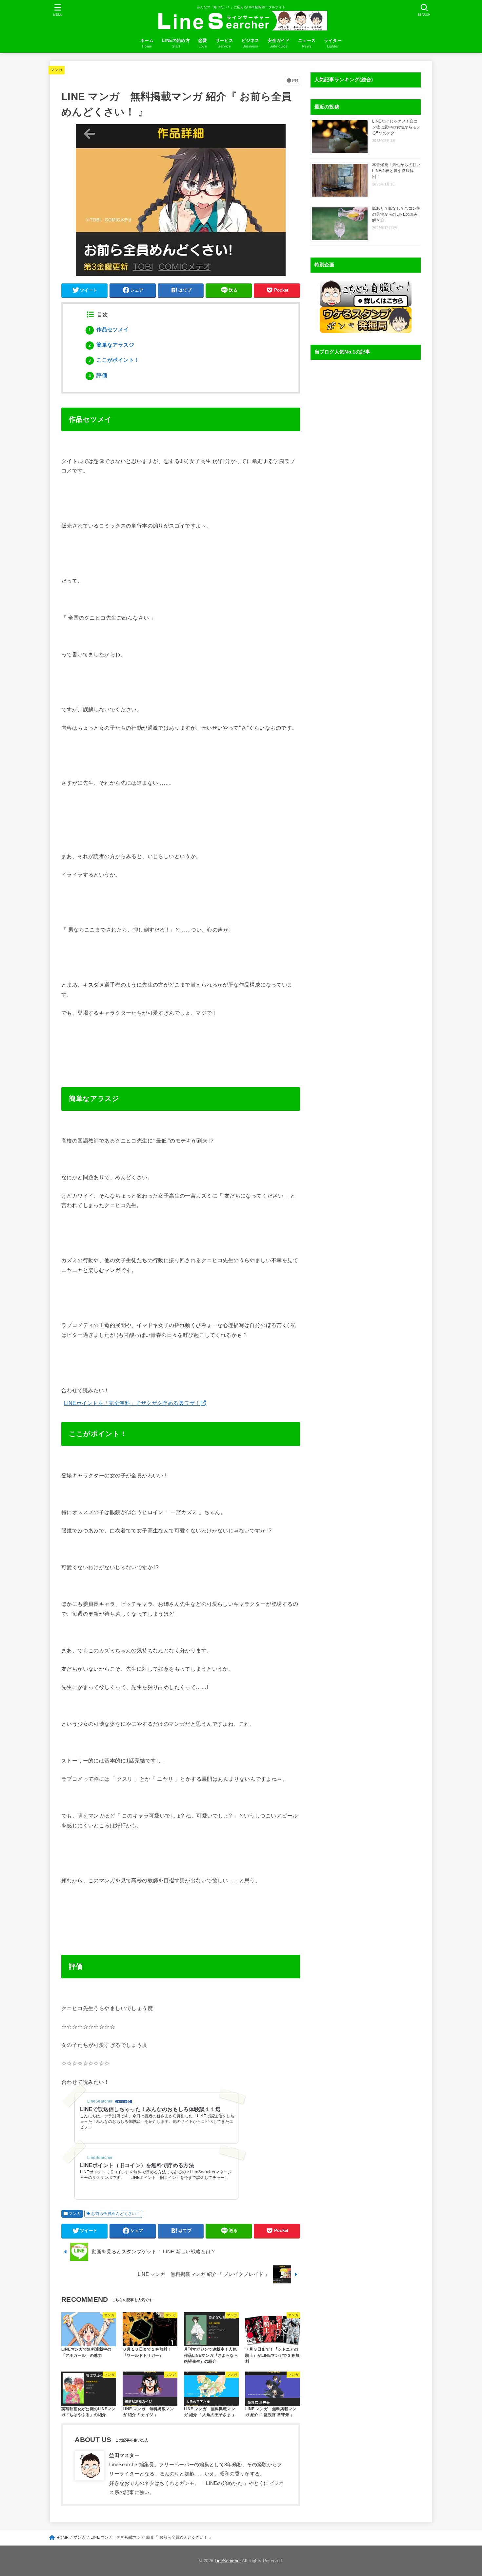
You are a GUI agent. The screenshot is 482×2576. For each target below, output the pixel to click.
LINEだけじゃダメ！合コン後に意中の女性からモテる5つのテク (396, 127)
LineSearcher (228, 2561)
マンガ (57, 70)
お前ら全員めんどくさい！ (116, 2214)
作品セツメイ (109, 329)
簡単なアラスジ (111, 345)
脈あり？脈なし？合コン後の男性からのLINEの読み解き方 (396, 214)
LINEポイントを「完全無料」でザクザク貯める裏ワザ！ (132, 1403)
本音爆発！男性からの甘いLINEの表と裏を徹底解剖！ (396, 171)
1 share (121, 2102)
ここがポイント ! (113, 360)
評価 (98, 375)
